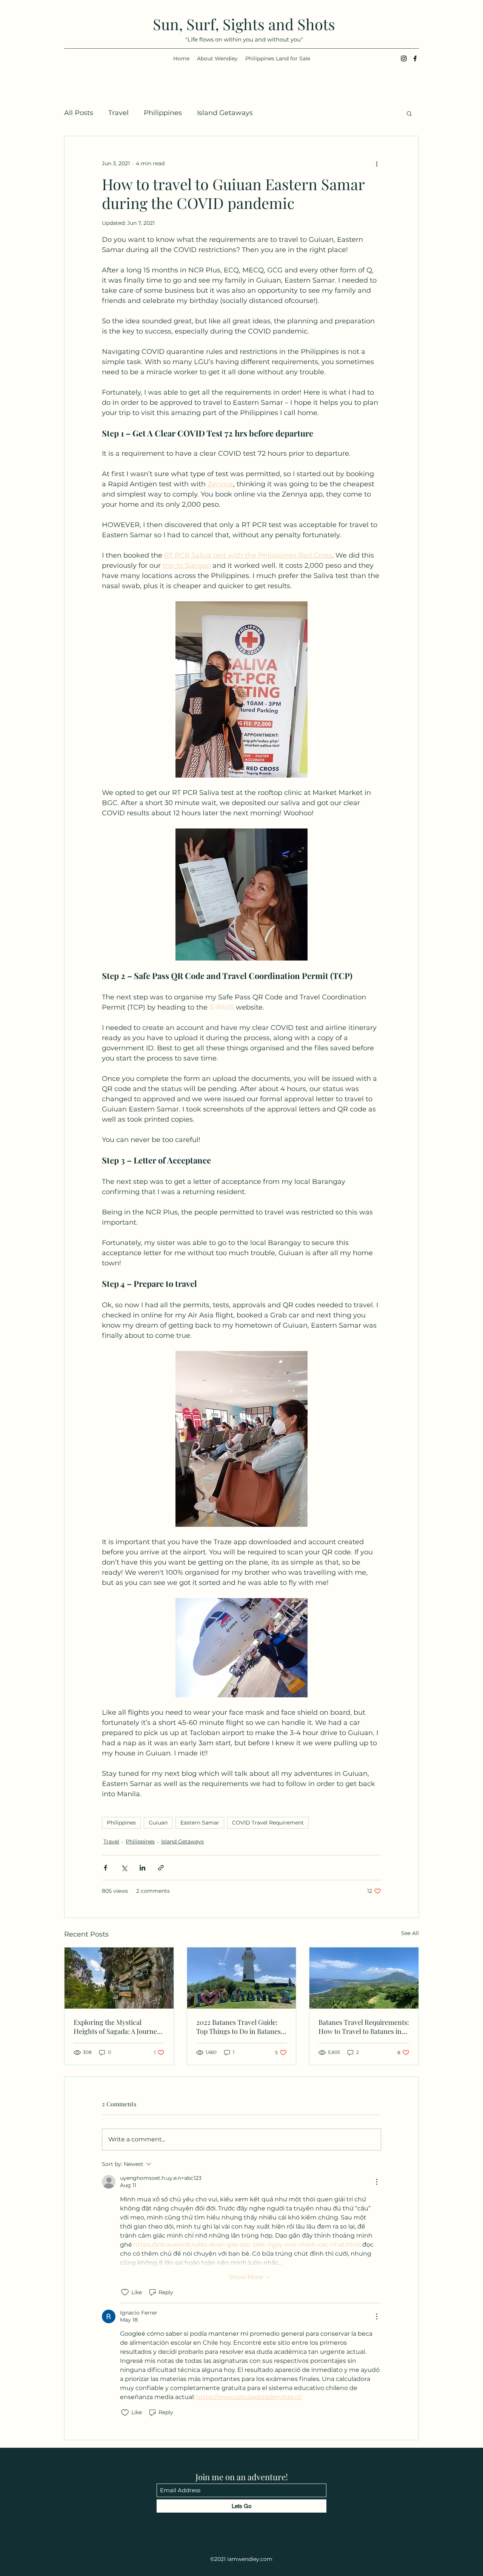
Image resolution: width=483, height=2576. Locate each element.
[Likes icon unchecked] (125, 2292)
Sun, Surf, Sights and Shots (244, 24)
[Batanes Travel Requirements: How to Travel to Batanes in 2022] (364, 1978)
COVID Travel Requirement (268, 1823)
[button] (409, 113)
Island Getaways (225, 113)
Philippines (163, 113)
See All (410, 1933)
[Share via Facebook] (105, 1868)
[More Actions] (377, 2182)
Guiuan (158, 1823)
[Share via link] (161, 1868)
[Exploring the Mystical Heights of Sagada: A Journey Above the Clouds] (119, 1978)
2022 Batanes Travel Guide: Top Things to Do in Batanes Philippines (238, 2027)
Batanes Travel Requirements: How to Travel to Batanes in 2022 (364, 2027)
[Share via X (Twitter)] (124, 1868)
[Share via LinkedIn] (142, 1868)
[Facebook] (415, 58)
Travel (118, 113)
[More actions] (377, 163)
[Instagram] (404, 58)
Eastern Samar (200, 1823)
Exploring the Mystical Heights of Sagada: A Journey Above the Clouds (117, 2027)
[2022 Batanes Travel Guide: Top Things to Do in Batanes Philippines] (242, 1978)
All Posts (79, 113)
